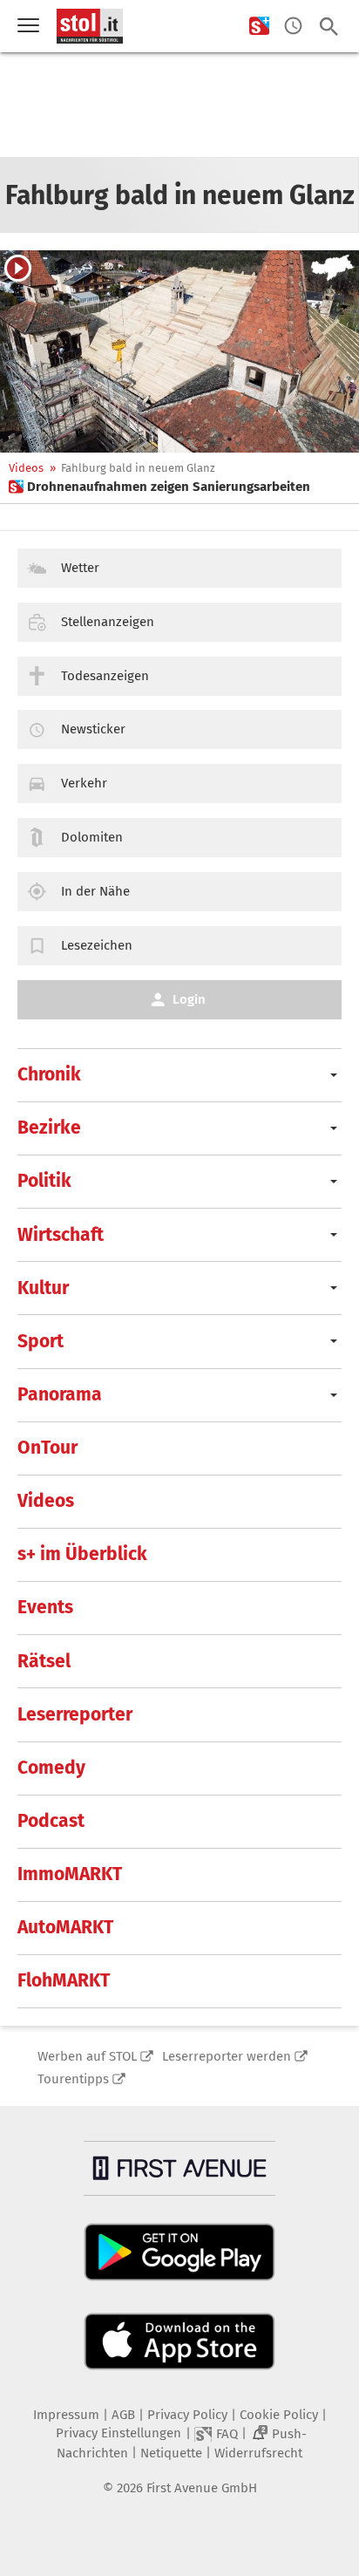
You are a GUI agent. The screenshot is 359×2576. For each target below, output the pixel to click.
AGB (123, 2415)
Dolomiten (92, 837)
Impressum (66, 2415)
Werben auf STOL (87, 2056)
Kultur (43, 1288)
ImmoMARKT (70, 1874)
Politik (44, 1181)
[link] (159, 487)
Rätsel (44, 1661)
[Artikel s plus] (179, 351)
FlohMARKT (64, 1980)
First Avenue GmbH (202, 2488)
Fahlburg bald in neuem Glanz (138, 468)
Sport (41, 1341)
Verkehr (84, 783)
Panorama (60, 1394)
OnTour (47, 1448)
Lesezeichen (97, 945)
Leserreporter (75, 1714)
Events (45, 1607)
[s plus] (259, 27)
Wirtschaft (61, 1235)
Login (189, 999)
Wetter (80, 568)
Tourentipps (73, 2079)
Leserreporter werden (227, 2056)
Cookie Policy (279, 2415)
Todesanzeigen (105, 676)
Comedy (51, 1768)
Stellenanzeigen (108, 622)
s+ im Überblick (82, 1554)
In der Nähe (95, 891)
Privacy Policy (187, 2415)
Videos (26, 468)
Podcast (51, 1821)
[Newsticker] (293, 27)
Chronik (49, 1074)
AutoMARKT (65, 1927)
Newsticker (93, 729)
